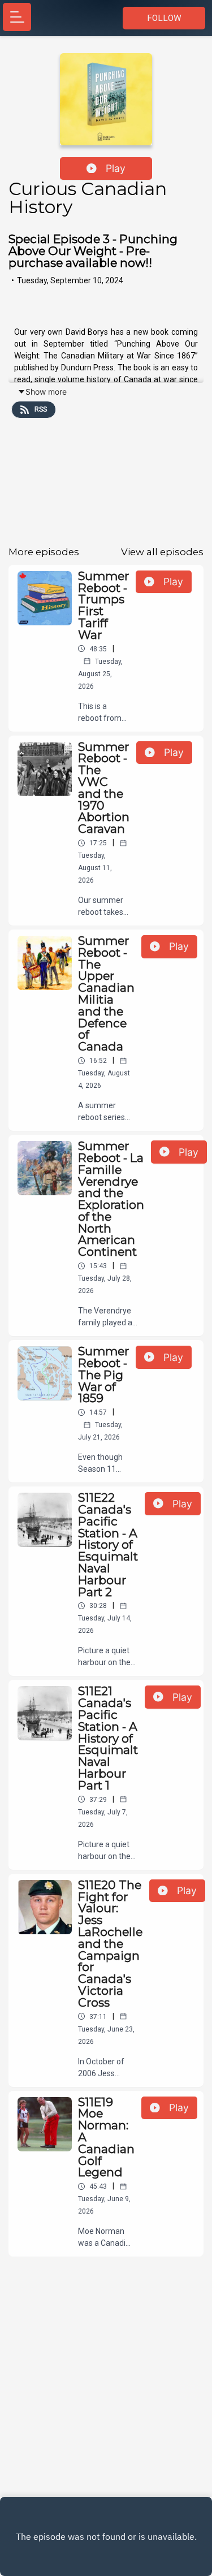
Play (116, 168)
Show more (46, 392)
